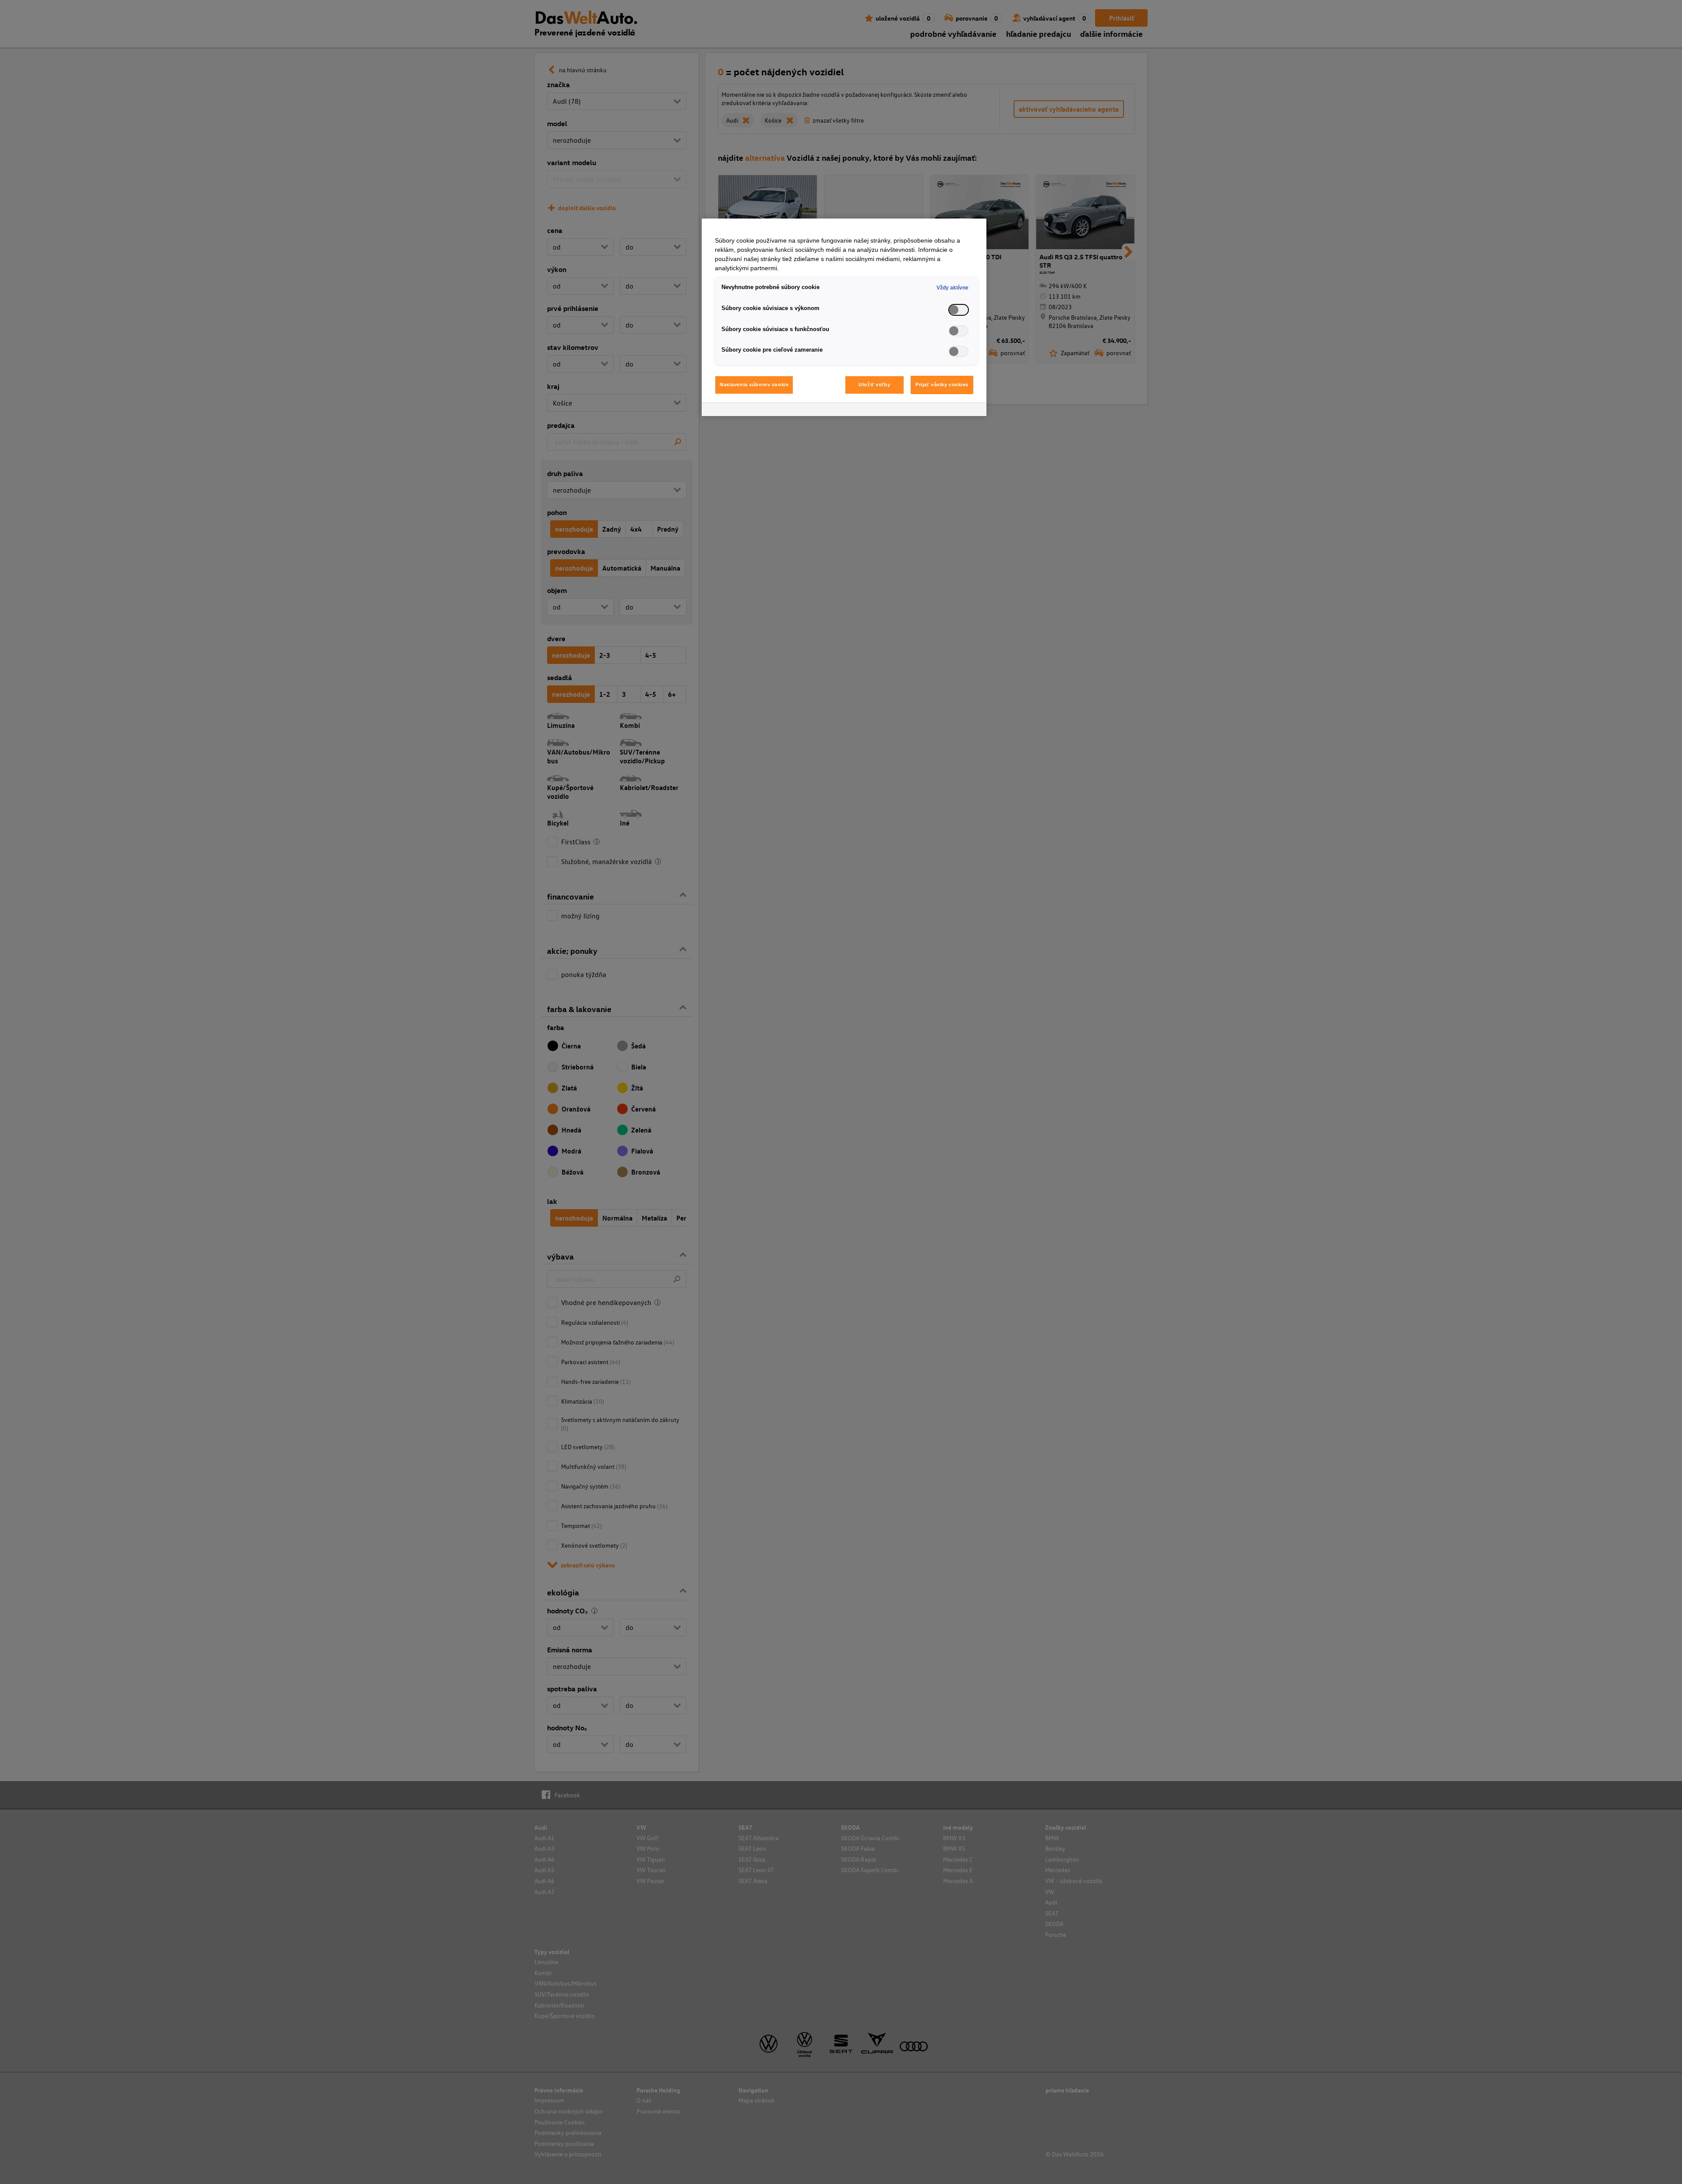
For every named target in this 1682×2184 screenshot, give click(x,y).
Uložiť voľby (874, 385)
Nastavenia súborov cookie (754, 385)
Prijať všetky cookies (942, 385)
